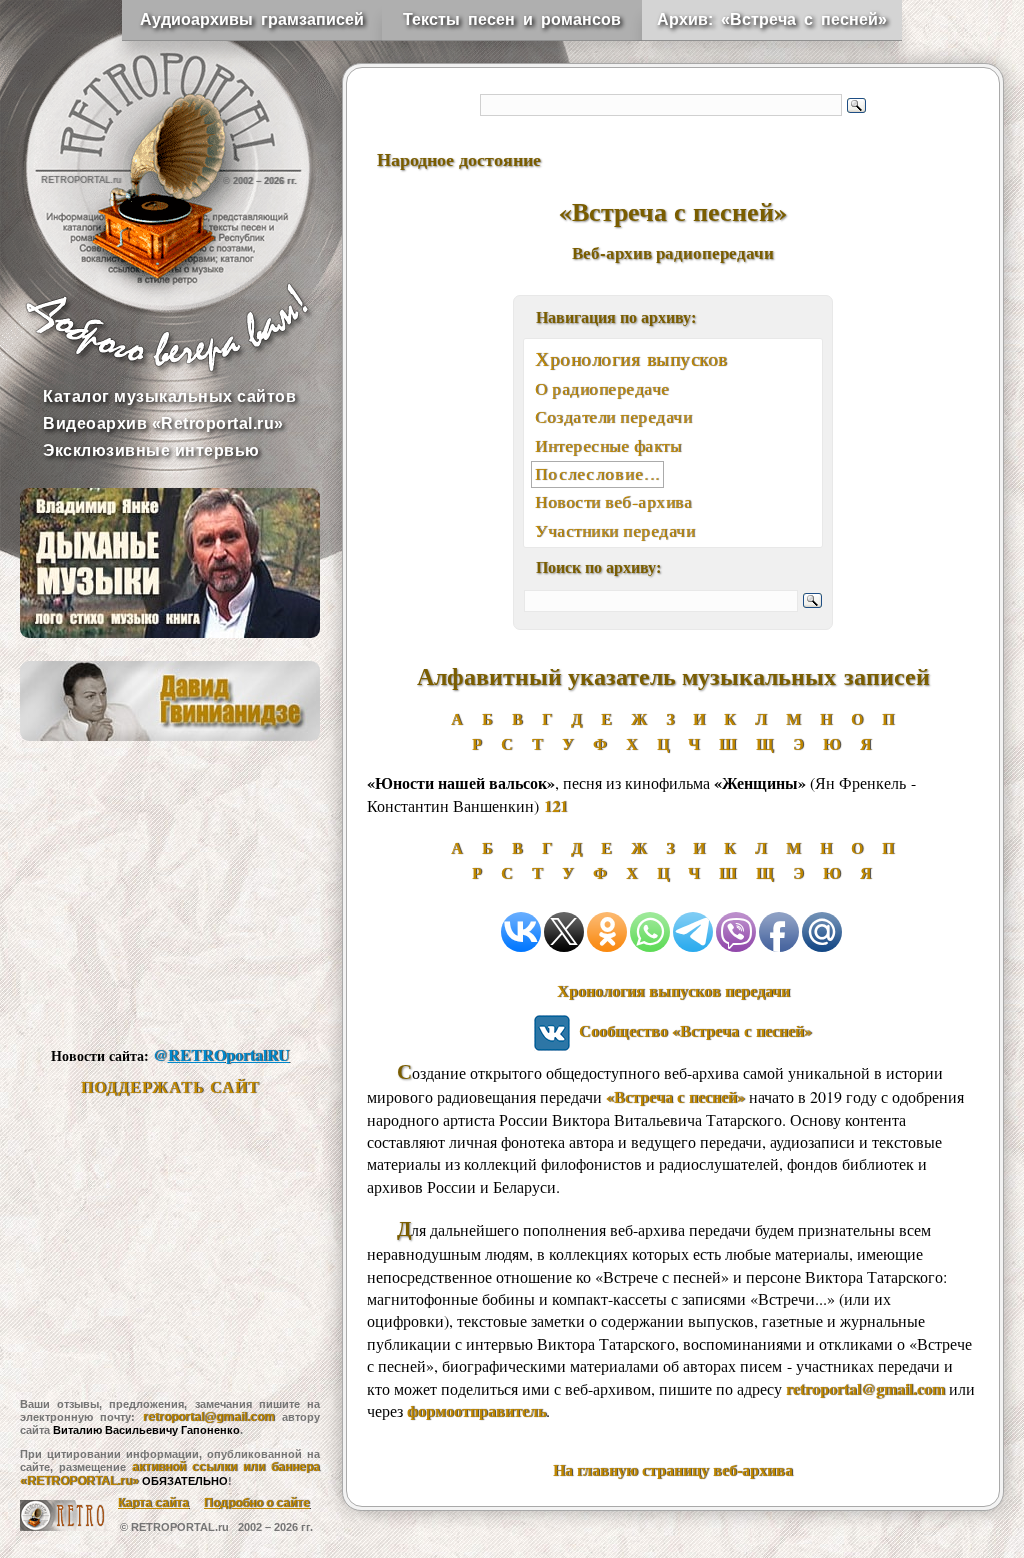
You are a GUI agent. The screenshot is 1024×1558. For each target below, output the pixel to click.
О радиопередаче (602, 388)
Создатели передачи (613, 416)
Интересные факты (608, 445)
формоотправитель (476, 1410)
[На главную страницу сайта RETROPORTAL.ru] (150, 150)
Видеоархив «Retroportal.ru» (163, 423)
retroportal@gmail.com (209, 1417)
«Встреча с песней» (675, 1096)
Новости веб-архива (613, 501)
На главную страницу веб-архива (673, 1469)
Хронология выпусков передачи (673, 990)
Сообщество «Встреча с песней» (691, 1030)
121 (556, 805)
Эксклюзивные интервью (151, 450)
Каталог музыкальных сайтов (169, 396)
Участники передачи (615, 530)
